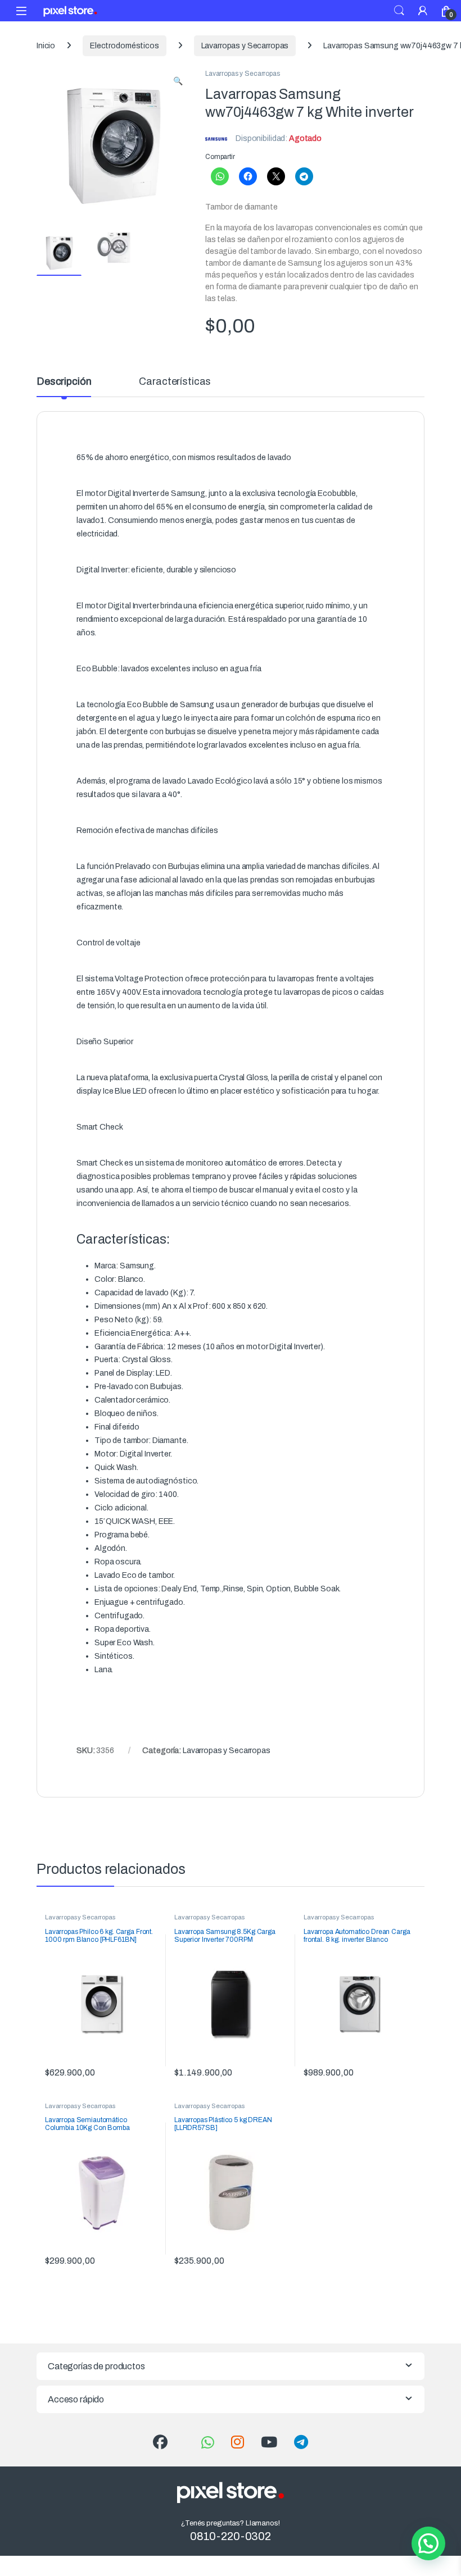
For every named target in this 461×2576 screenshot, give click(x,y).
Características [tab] (175, 382)
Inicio (46, 46)
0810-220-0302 (231, 2536)
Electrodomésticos (125, 46)
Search (399, 11)
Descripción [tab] (64, 382)
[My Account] (423, 10)
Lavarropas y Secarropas (245, 46)
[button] (178, 81)
